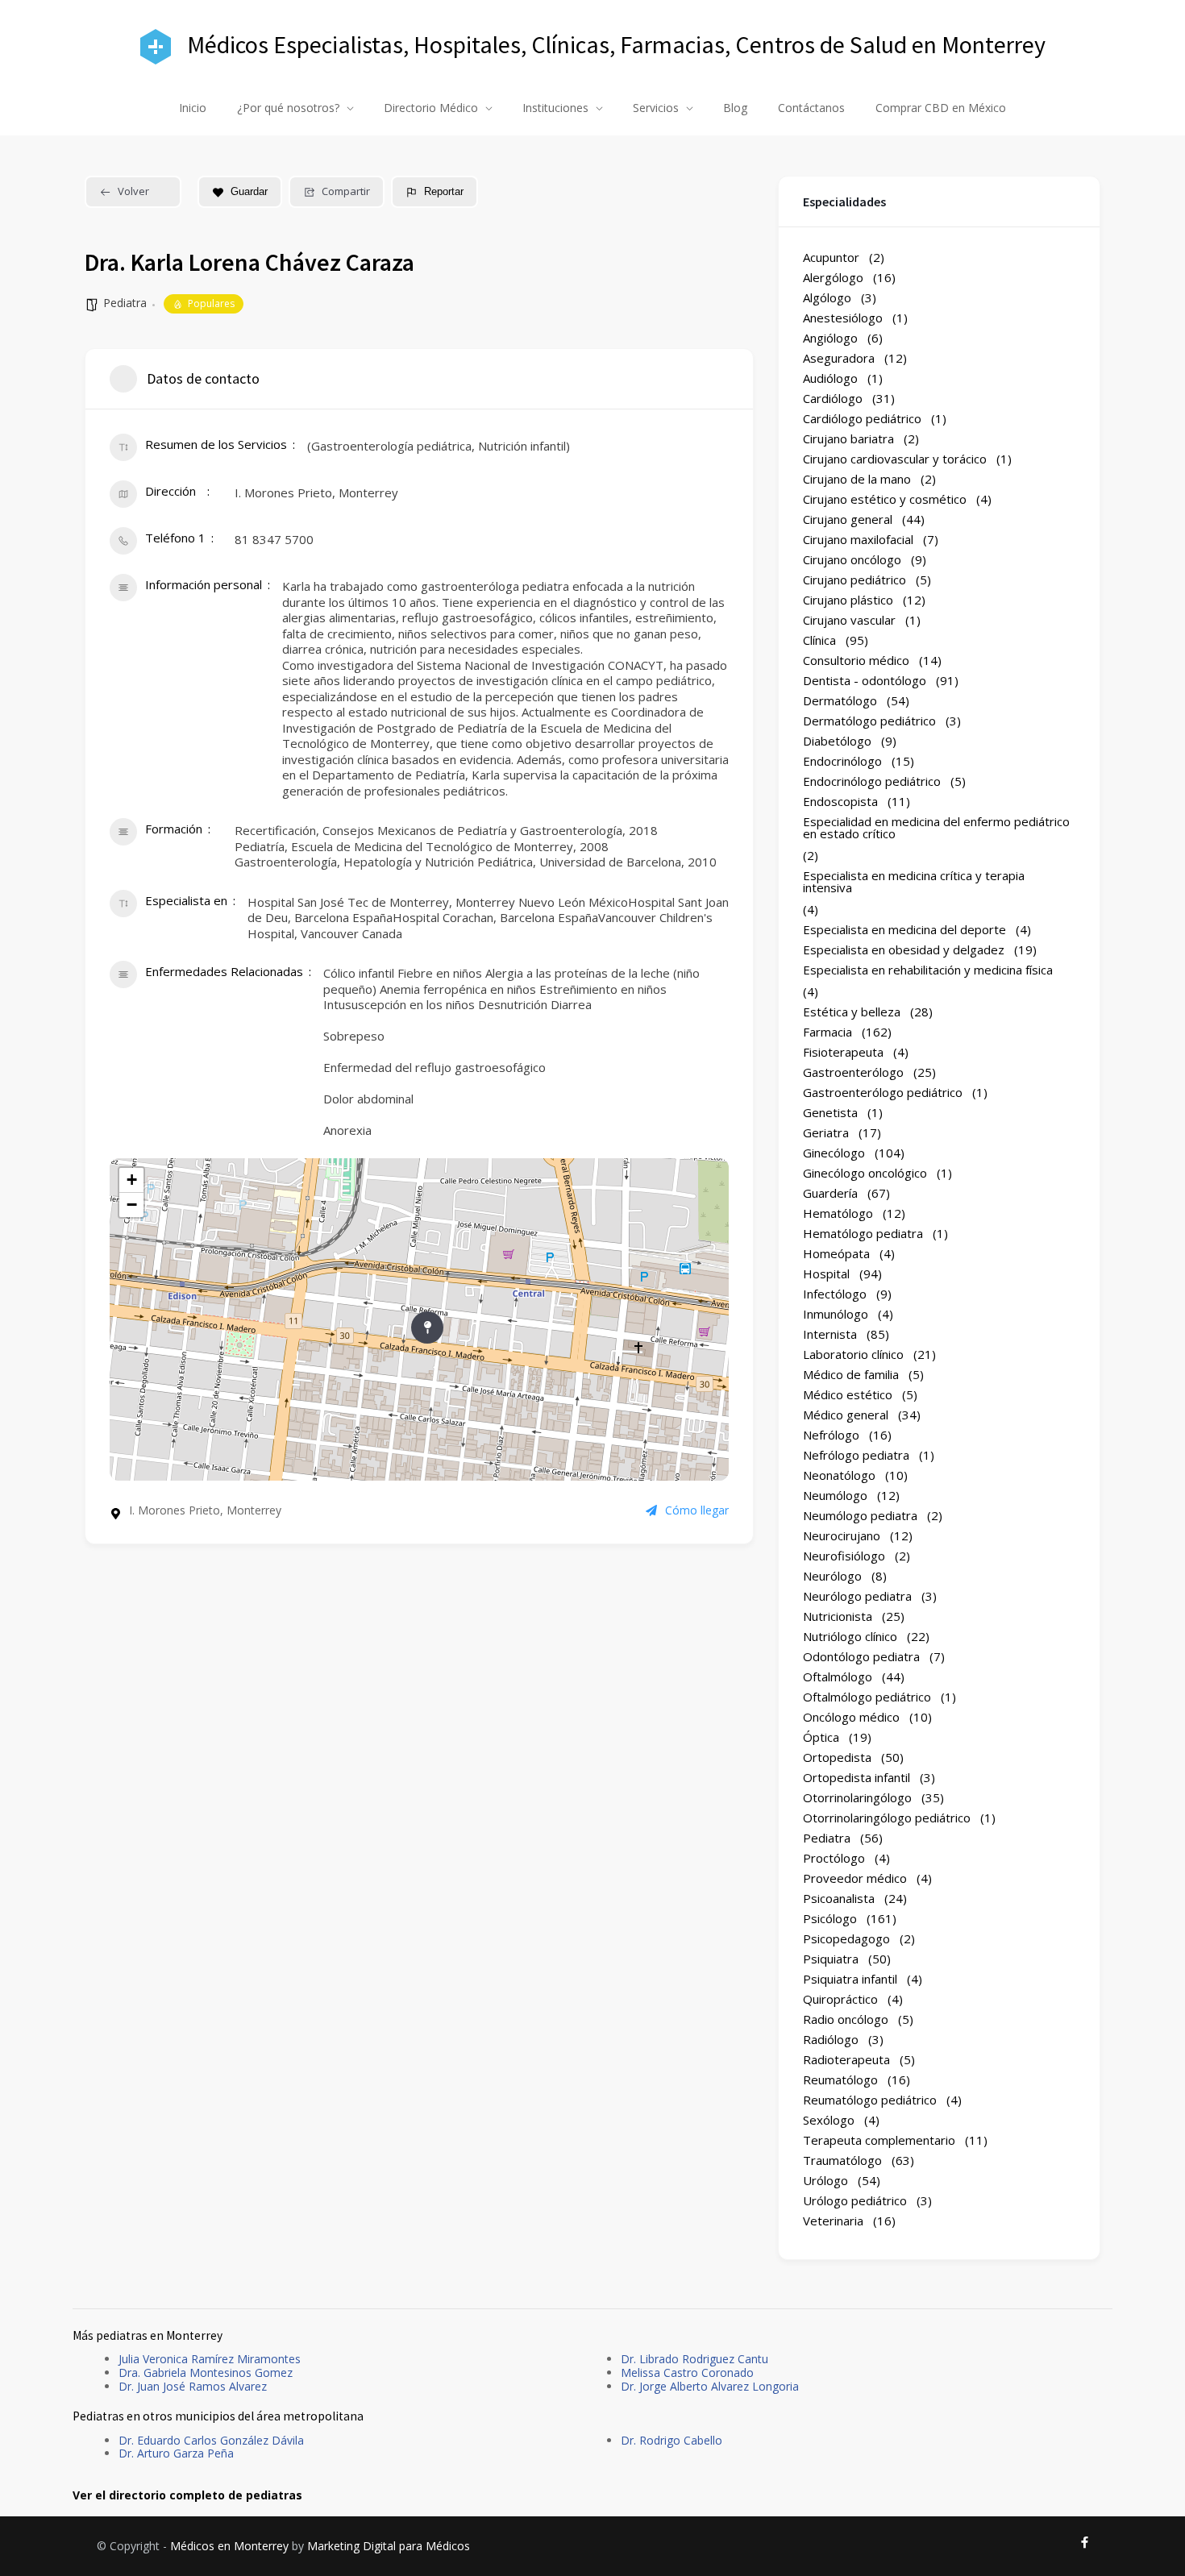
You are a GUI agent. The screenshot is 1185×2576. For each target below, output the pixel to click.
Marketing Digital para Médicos (389, 2546)
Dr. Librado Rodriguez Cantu (694, 2359)
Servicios (656, 108)
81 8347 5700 (274, 539)
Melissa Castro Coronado (687, 2372)
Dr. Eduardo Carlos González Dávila (211, 2440)
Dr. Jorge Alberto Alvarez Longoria (710, 2386)
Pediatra (125, 303)
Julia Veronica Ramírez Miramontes (210, 2359)
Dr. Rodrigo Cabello (671, 2440)
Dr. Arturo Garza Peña (176, 2453)
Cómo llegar (697, 1510)
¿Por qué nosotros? (288, 108)
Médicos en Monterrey (229, 2546)
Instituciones (555, 108)
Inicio (193, 108)
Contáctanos (811, 108)
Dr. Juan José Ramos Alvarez (193, 2386)
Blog (735, 108)
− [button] (132, 1205)
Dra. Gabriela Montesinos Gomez (206, 2372)
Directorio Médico (431, 108)
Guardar (249, 191)
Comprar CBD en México (941, 108)
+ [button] (132, 1180)
